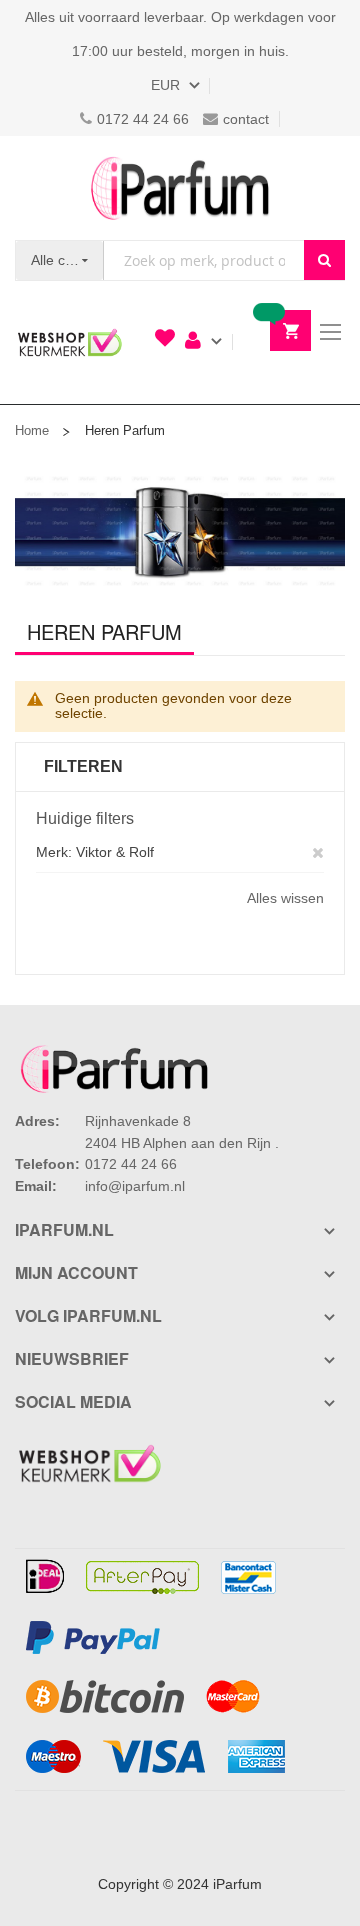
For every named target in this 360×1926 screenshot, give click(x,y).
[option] (180, 530)
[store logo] (180, 188)
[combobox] (204, 260)
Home (32, 430)
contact (246, 119)
